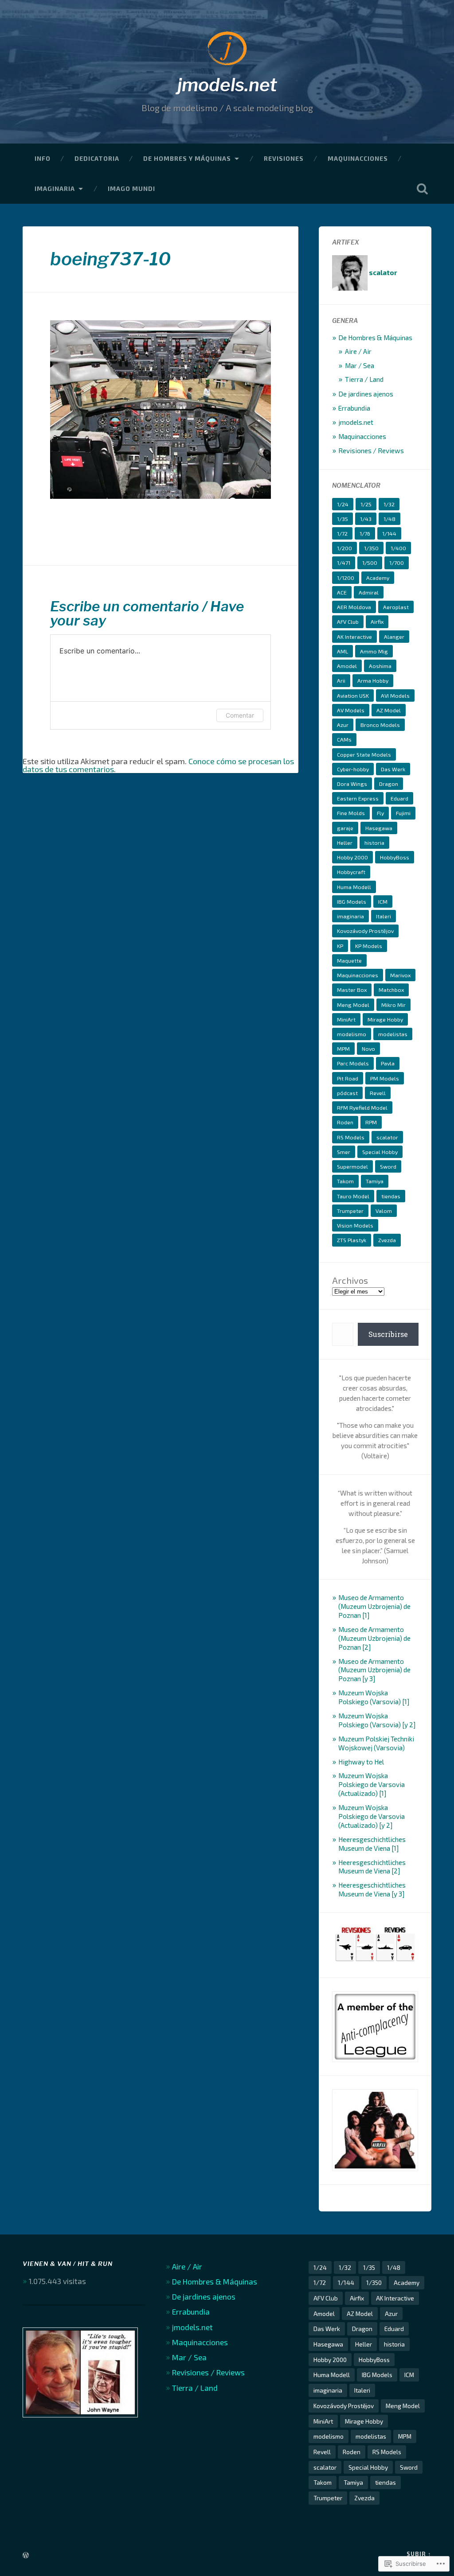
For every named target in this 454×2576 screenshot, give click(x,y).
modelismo (352, 1034)
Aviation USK (353, 695)
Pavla (388, 1063)
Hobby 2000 (352, 857)
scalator (387, 1137)
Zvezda (387, 1240)
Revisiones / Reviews (371, 451)
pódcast (347, 1093)
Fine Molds (351, 813)
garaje (345, 828)
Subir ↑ (419, 2554)
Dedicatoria (97, 158)
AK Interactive (354, 637)
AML (342, 651)
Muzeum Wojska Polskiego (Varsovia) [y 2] (377, 1720)
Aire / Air (358, 351)
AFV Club (348, 622)
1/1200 (346, 578)
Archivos (350, 1280)
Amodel (347, 666)
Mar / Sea (360, 365)
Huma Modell (354, 887)
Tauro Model (353, 1196)
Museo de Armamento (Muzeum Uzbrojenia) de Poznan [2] (374, 1638)
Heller (345, 843)
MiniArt (346, 1019)
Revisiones (284, 158)
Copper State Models (364, 754)
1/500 (370, 563)
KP (340, 946)
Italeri (384, 916)
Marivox (400, 975)
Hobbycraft (351, 872)
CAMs (344, 739)
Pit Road (348, 1078)
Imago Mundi (131, 188)
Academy (378, 578)
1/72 (342, 533)
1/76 (365, 533)
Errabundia (354, 408)
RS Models (351, 1137)
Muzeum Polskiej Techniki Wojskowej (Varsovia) (376, 1743)
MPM (343, 1049)
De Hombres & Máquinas (375, 338)
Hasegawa (379, 828)
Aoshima (380, 666)
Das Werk (393, 769)
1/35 (342, 519)
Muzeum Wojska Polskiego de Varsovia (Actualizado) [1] (372, 1784)
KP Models (369, 946)
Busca (423, 189)
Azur (343, 725)
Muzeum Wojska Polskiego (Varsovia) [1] (374, 1697)
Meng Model (353, 1005)
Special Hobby (380, 1152)
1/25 (366, 504)
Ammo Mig (374, 651)
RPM (371, 1122)
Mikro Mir (393, 1005)
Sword (388, 1166)
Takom (345, 1181)
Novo (368, 1049)
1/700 (397, 563)
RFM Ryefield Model (362, 1107)
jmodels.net (227, 85)
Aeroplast (396, 607)
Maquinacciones (358, 158)
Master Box (352, 990)
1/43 (366, 519)
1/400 (398, 548)
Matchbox (391, 990)
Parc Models (353, 1063)
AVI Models (395, 695)
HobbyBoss (395, 857)
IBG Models (352, 901)
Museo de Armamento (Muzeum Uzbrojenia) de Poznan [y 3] (374, 1670)
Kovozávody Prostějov (365, 931)
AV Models (351, 710)
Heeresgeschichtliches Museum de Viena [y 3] (372, 1889)
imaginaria (350, 916)
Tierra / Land (364, 379)
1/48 (389, 519)
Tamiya (375, 1181)
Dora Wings (352, 784)
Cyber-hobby (353, 769)
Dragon (389, 784)
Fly (380, 813)
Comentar (240, 715)
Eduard (399, 798)
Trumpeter (350, 1211)
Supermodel (352, 1166)
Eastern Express (358, 798)
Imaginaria (55, 188)
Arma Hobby (373, 680)
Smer (344, 1152)
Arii (341, 680)
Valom (384, 1211)
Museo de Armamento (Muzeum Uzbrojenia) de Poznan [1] (374, 1606)
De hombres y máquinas (187, 158)
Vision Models (355, 1225)
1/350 (371, 548)
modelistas (393, 1034)
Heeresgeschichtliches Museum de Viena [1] (372, 1844)
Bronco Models (380, 725)
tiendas (391, 1196)
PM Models (385, 1078)
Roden (345, 1122)
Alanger (394, 637)
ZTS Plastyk (352, 1240)
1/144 (389, 533)
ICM (383, 901)
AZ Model (389, 710)
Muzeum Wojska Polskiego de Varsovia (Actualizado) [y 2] (372, 1816)
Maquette (349, 960)
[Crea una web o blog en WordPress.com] (26, 2556)
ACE (342, 592)
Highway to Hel (361, 1762)
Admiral (369, 592)
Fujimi (403, 813)
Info (43, 158)
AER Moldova (354, 607)
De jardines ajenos (366, 394)
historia (374, 843)
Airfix (377, 622)
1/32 (389, 504)
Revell (378, 1093)
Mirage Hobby (385, 1019)
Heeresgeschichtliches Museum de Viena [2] (372, 1867)
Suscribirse (388, 1334)
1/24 (343, 504)
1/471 (344, 563)
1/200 (344, 548)
